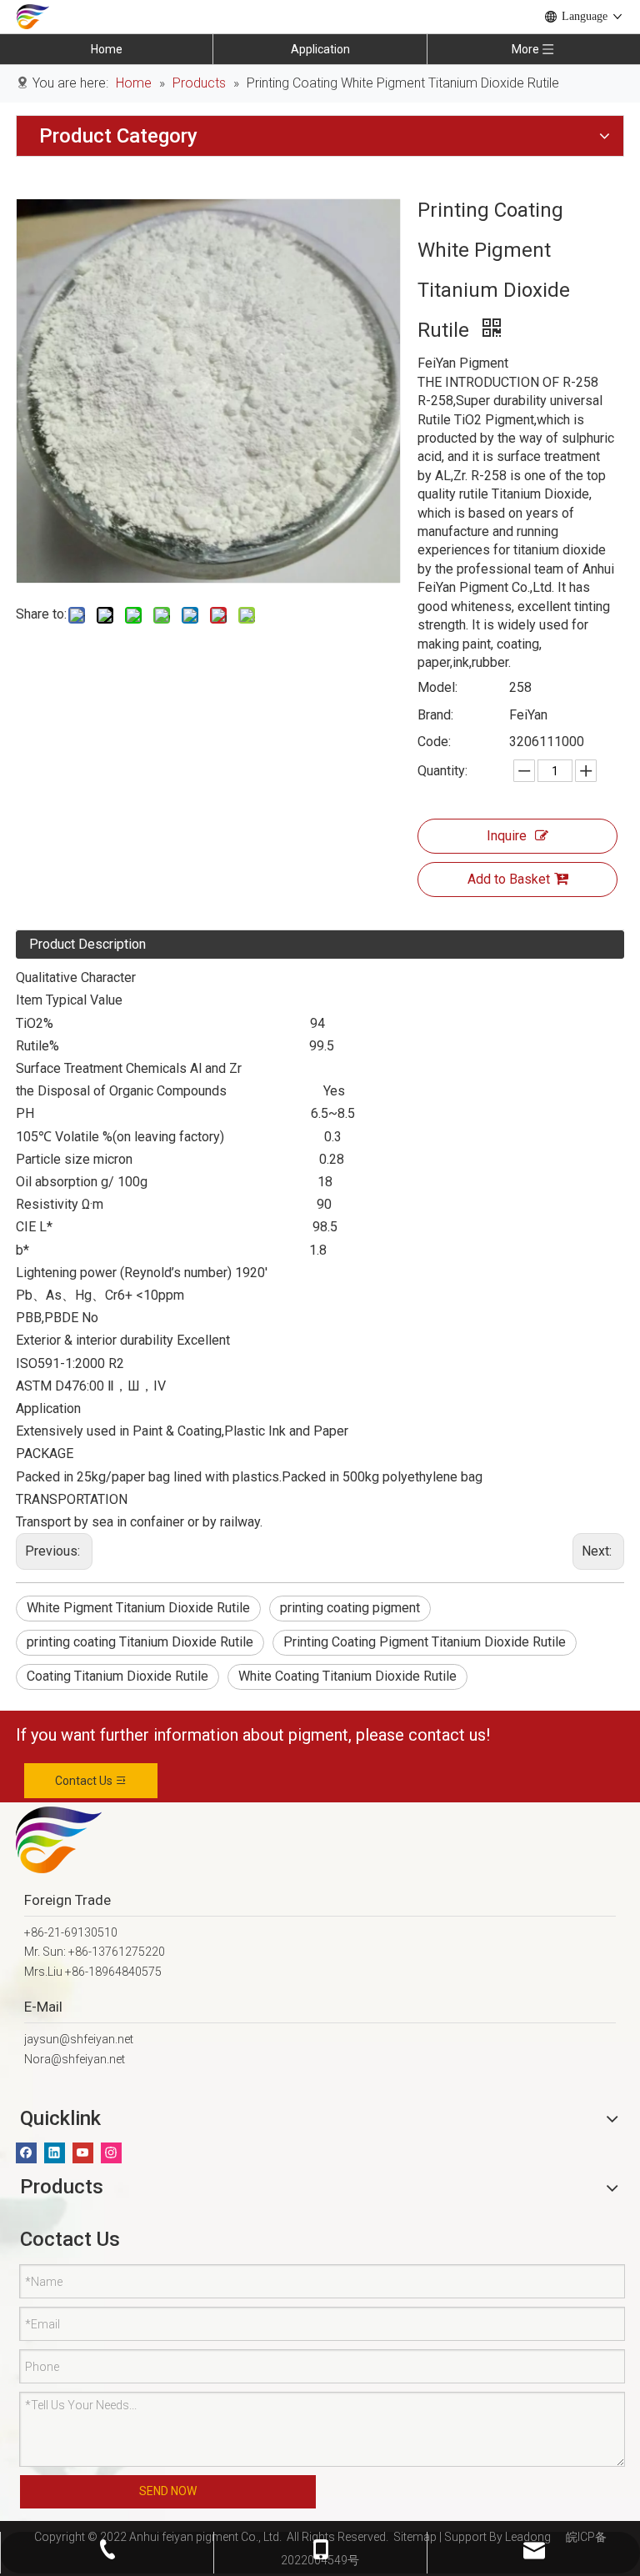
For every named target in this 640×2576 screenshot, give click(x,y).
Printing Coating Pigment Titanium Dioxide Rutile (425, 1642)
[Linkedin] (55, 2153)
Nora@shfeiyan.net (75, 2059)
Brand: (435, 715)
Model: (437, 687)
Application (320, 49)
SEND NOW (168, 2491)
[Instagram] (111, 2153)
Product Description (87, 944)
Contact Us (85, 1781)
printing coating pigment (350, 1608)
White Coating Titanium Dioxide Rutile (347, 1676)
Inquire (507, 836)
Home (107, 49)
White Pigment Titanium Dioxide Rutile (138, 1608)
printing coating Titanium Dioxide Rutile (140, 1642)
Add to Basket (509, 879)
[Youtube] (83, 2153)
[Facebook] (26, 2153)
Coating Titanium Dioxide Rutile (117, 1676)
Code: (434, 742)
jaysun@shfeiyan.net (79, 2039)
